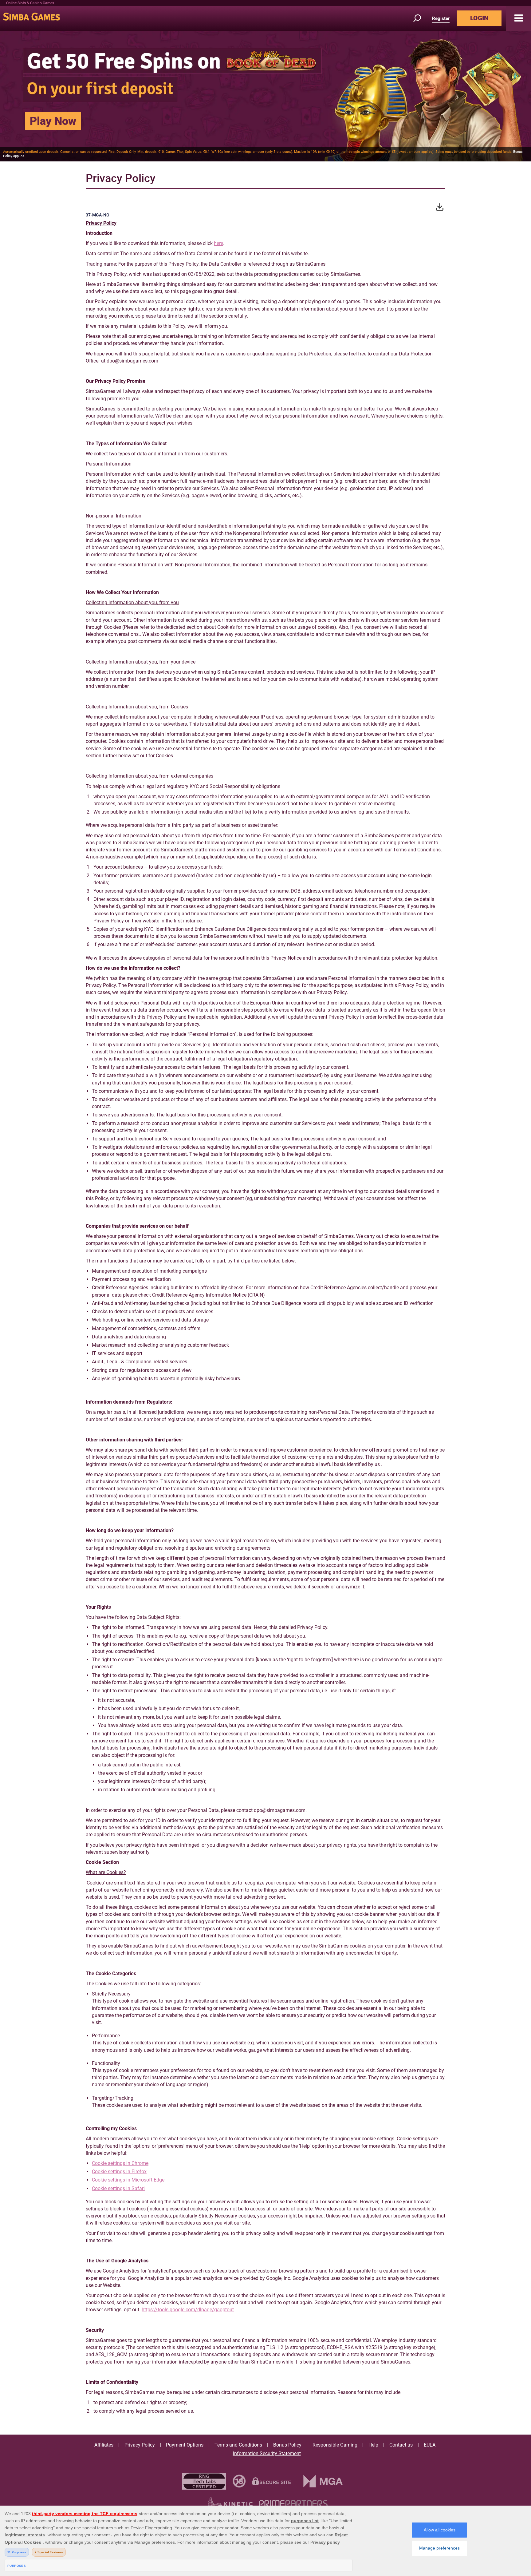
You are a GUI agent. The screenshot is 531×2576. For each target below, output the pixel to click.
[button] (519, 18)
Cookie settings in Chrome (120, 2163)
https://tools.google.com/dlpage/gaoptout (188, 2310)
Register (441, 18)
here (218, 243)
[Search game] (421, 18)
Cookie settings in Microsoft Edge (128, 2180)
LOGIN (479, 18)
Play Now (53, 121)
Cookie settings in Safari (118, 2188)
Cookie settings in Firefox (119, 2172)
